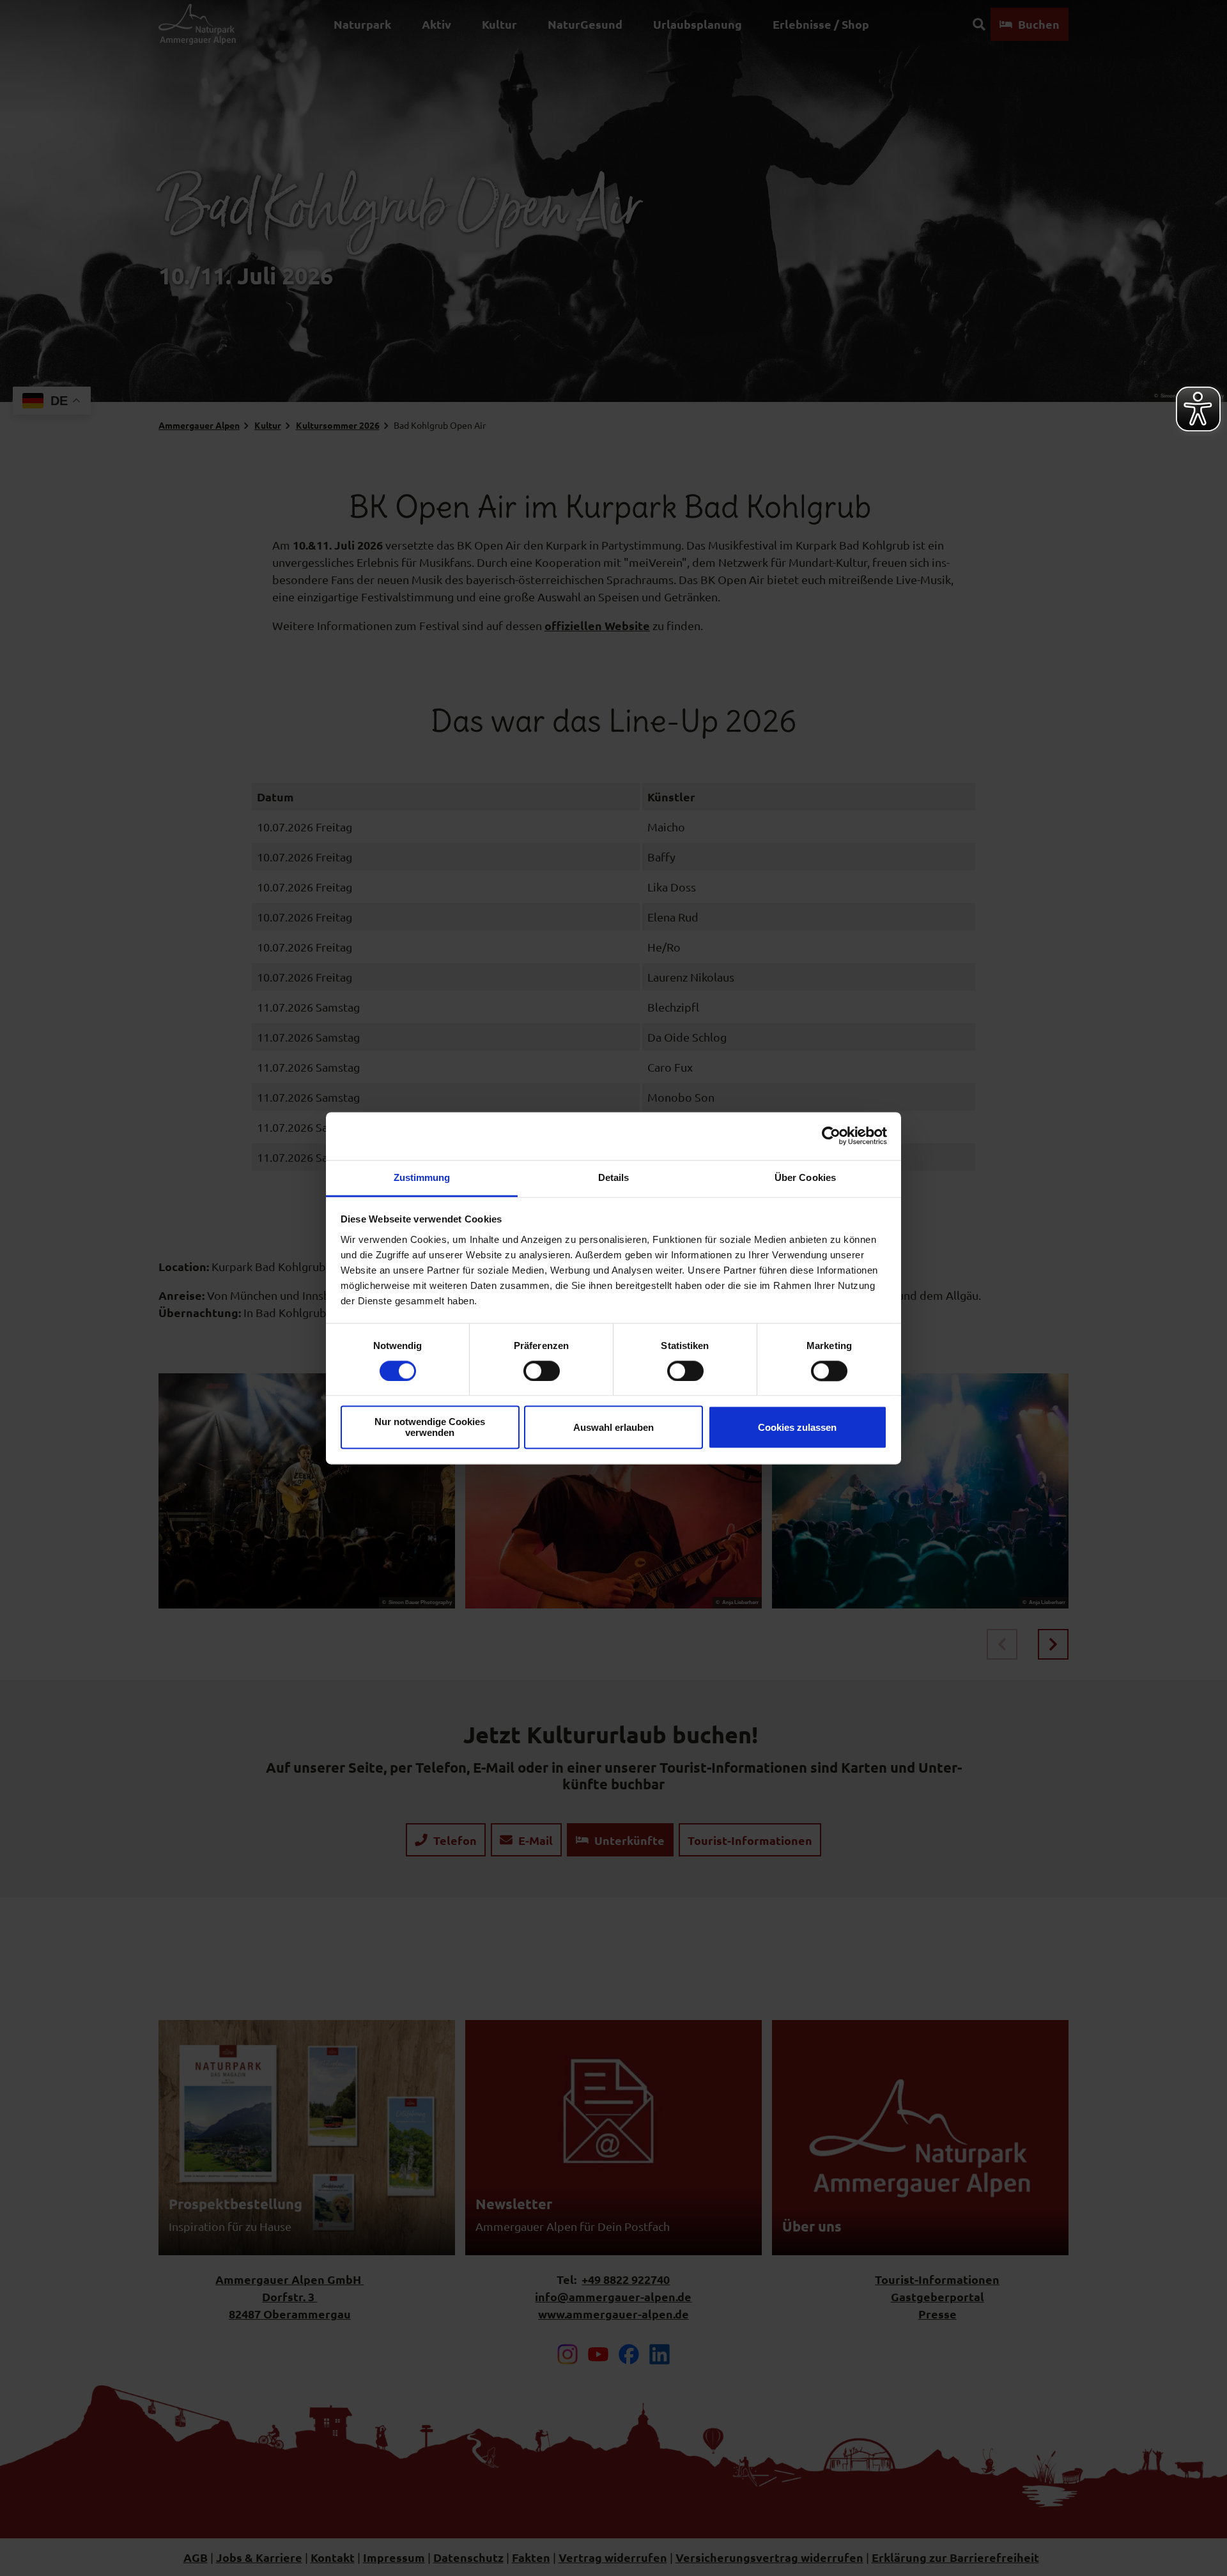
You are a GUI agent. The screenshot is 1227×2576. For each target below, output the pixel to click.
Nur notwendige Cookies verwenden (430, 1428)
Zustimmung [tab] (422, 1177)
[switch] (542, 1371)
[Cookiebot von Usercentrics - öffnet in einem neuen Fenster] (831, 1136)
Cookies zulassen (797, 1427)
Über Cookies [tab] (805, 1177)
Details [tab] (614, 1177)
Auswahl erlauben (613, 1427)
